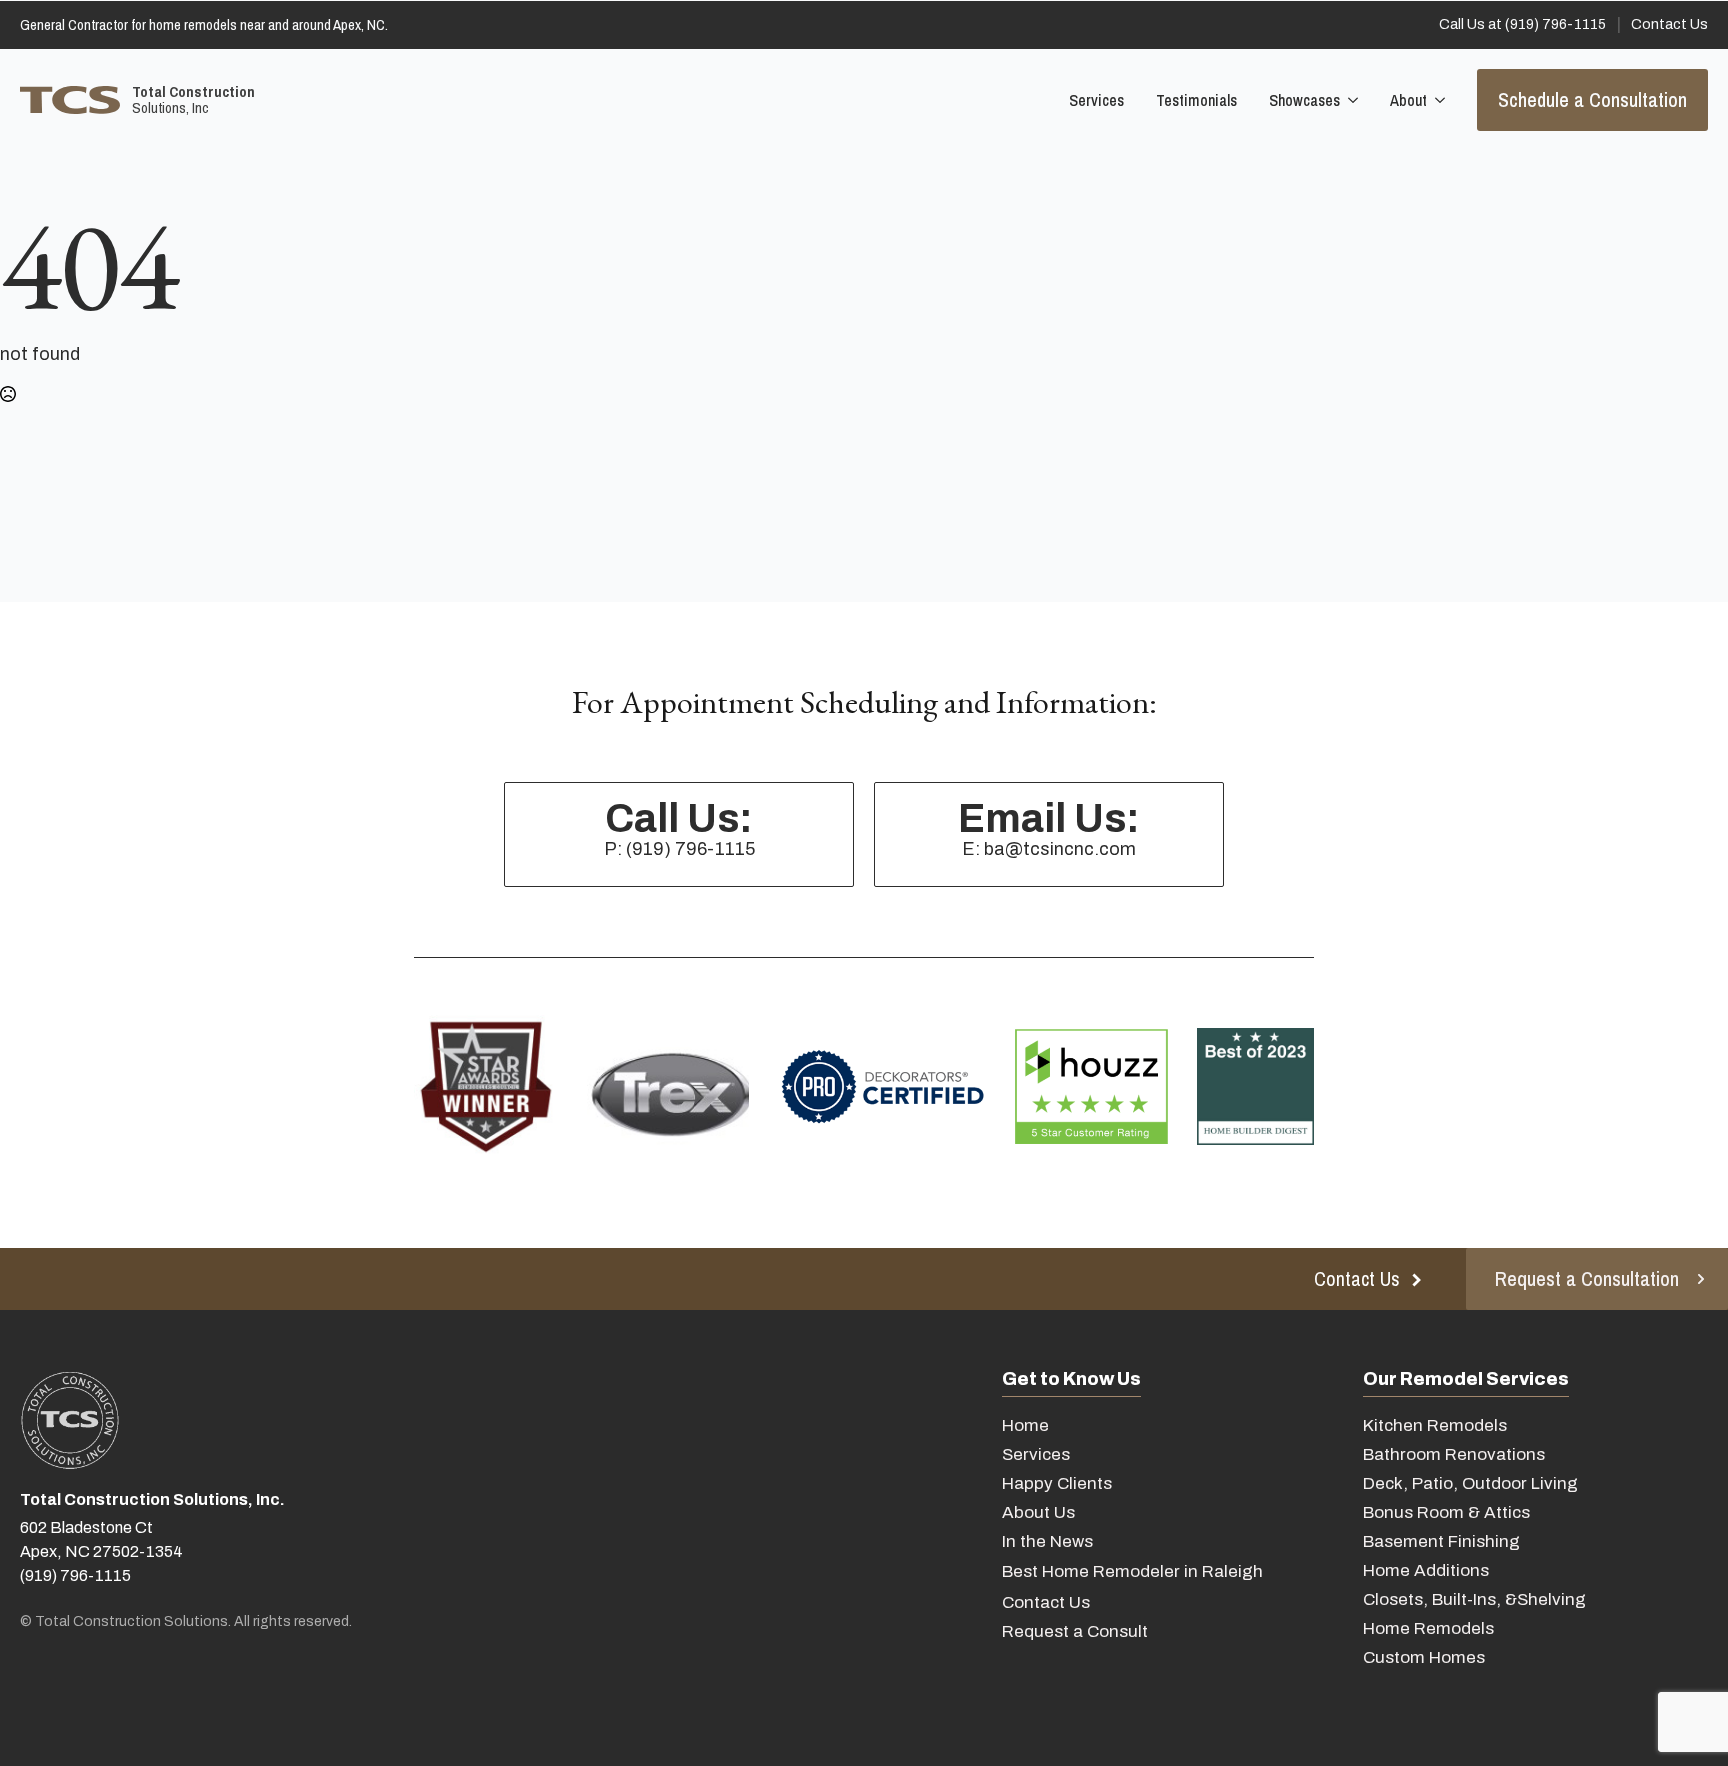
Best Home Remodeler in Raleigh (1132, 1571)
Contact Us (1046, 1602)
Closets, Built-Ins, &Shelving (1474, 1599)
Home (1025, 1425)
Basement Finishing (1441, 1541)
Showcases (1304, 100)
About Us (1038, 1512)
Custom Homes (1424, 1657)
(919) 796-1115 (75, 1575)
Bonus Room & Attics (1446, 1512)
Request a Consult (1075, 1631)
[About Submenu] (1438, 100)
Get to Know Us (1071, 1379)
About (1408, 100)
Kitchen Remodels (1435, 1425)
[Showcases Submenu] (1351, 100)
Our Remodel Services (1466, 1379)
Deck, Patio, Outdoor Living (1470, 1483)
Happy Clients (1057, 1483)
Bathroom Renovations (1454, 1454)
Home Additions (1426, 1570)
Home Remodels (1428, 1628)
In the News (1047, 1541)
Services (1096, 100)
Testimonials (1196, 100)
